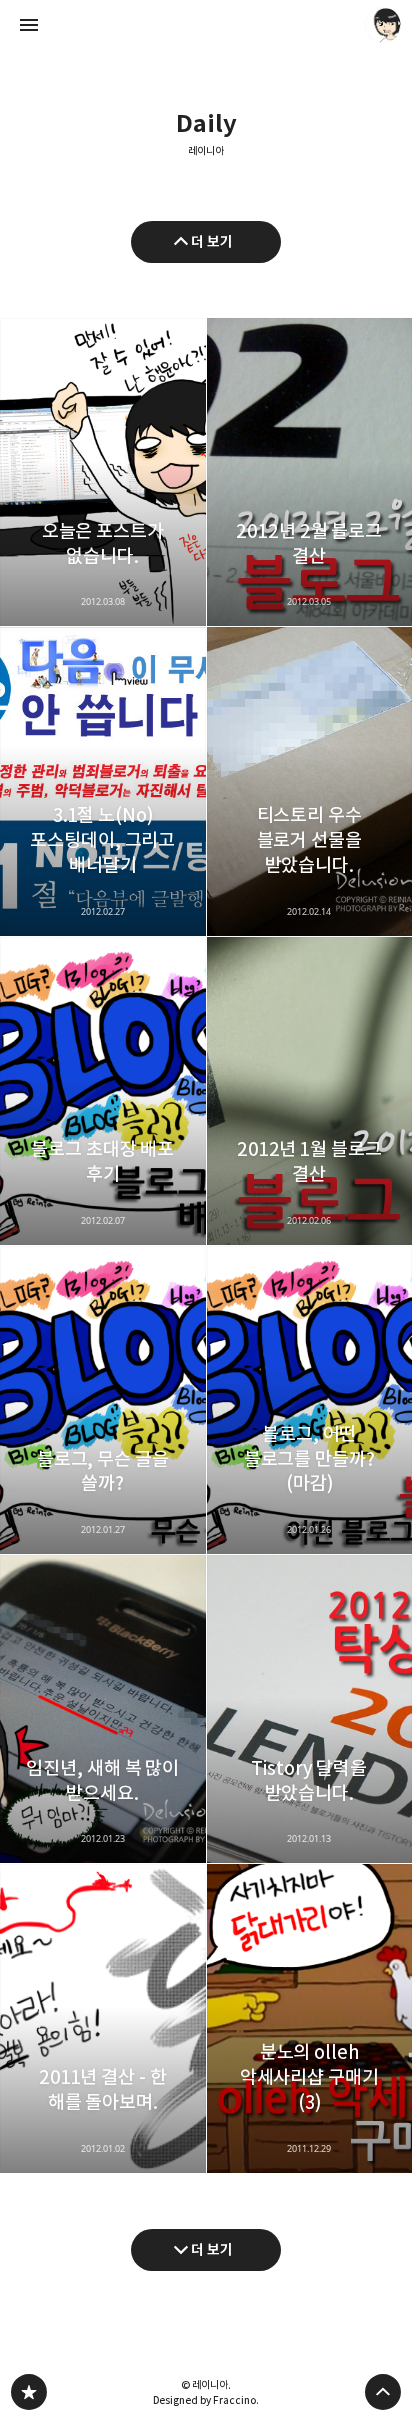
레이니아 (206, 151)
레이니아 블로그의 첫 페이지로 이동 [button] (206, 25)
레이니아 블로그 (29, 2392)
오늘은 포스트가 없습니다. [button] (103, 472)
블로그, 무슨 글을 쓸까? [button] (103, 1400)
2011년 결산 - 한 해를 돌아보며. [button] (103, 2018)
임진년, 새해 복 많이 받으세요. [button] (103, 1709)
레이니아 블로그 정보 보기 (383, 25)
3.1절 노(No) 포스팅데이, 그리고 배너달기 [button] (103, 781)
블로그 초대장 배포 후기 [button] (103, 1091)
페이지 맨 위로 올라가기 (383, 2392)
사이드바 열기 (29, 25)
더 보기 (212, 241)
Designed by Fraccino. (206, 2400)
